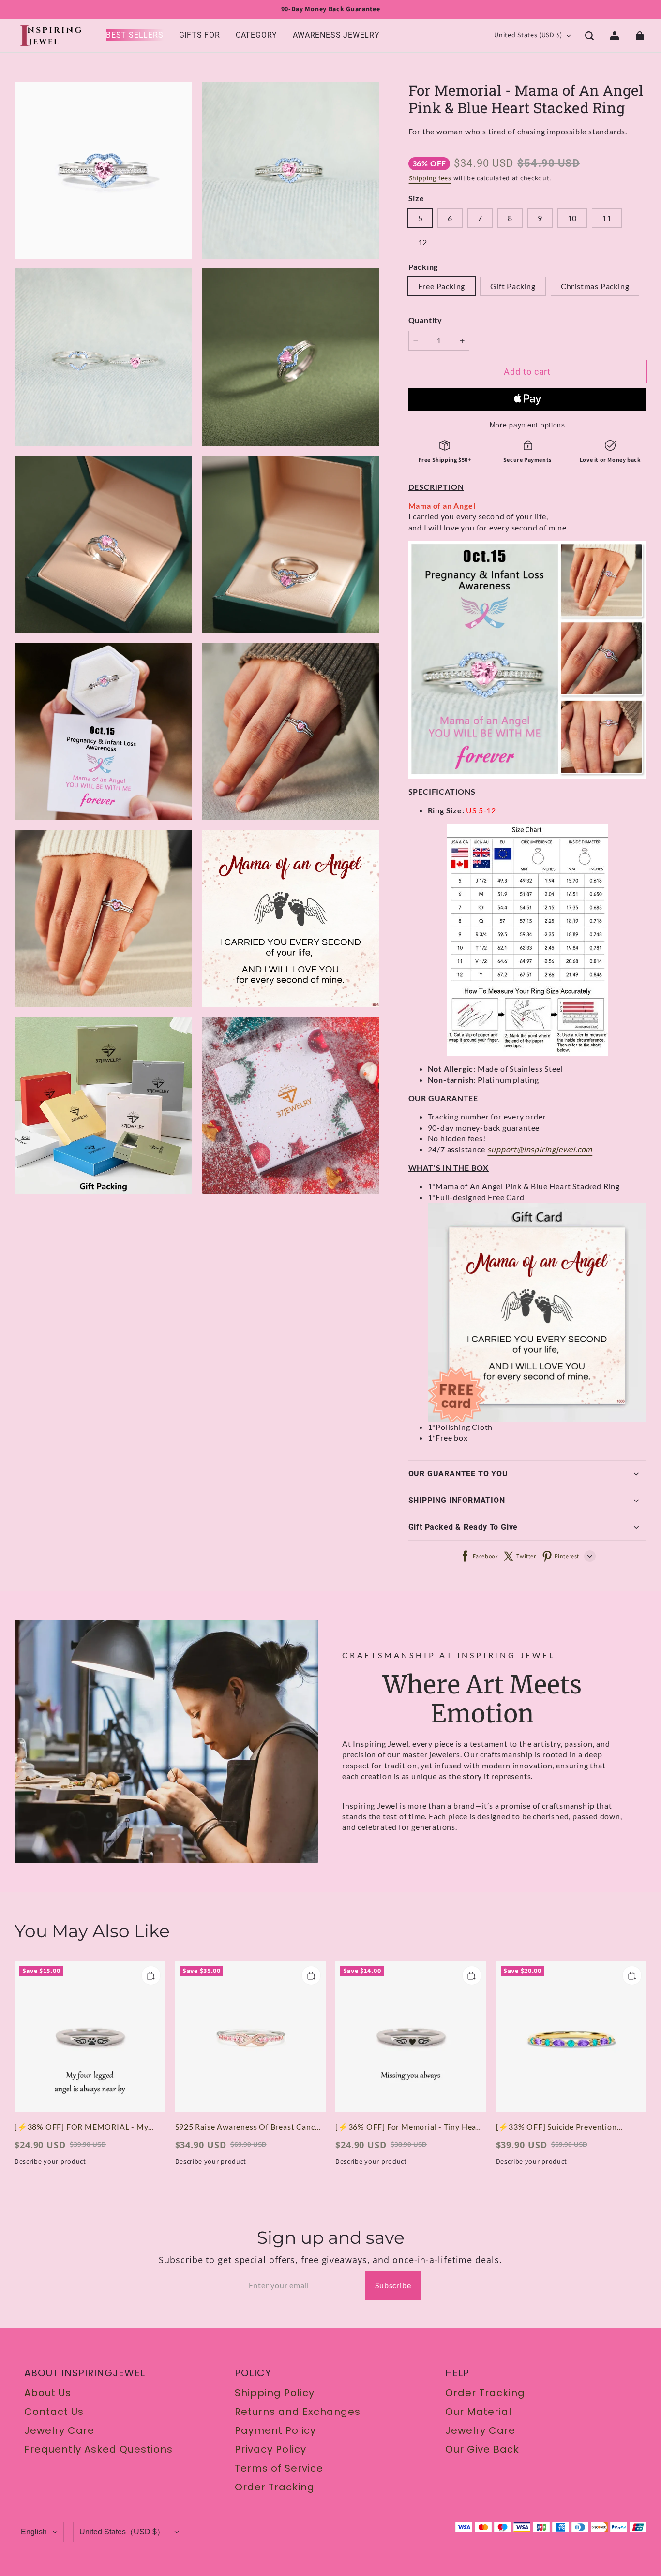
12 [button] (423, 242)
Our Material (478, 2412)
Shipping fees (430, 178)
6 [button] (450, 218)
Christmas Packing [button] (595, 286)
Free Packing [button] (442, 286)
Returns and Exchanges (298, 2412)
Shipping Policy (275, 2393)
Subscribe (393, 2285)
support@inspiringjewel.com (540, 1149)
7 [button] (480, 218)
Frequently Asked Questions (98, 2449)
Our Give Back (482, 2449)
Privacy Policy (270, 2449)
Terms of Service (279, 2468)
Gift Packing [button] (513, 286)
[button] (589, 36)
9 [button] (540, 218)
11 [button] (607, 218)
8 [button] (510, 218)
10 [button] (572, 218)
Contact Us (54, 2412)
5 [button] (421, 218)
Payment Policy (275, 2430)
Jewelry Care (59, 2430)
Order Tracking (275, 2487)
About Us (48, 2393)
